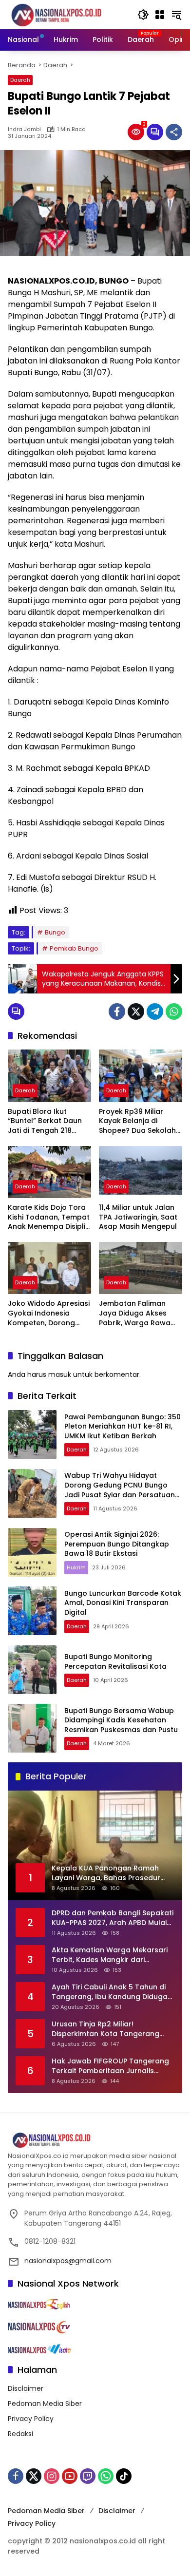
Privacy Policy (31, 2419)
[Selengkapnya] (95, 2140)
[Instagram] (52, 2476)
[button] (143, 15)
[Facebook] (117, 1011)
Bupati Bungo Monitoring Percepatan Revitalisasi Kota (116, 1661)
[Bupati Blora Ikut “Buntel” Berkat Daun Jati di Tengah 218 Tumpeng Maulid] (49, 1076)
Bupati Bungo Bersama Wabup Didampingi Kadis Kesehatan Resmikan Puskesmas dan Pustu (121, 1720)
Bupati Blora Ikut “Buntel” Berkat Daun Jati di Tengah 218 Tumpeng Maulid (45, 1121)
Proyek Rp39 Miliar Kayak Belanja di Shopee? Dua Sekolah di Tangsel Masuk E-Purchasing (137, 1121)
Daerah (20, 80)
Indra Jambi (24, 129)
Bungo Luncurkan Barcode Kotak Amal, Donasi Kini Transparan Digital (123, 1603)
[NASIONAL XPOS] (68, 14)
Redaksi (20, 2434)
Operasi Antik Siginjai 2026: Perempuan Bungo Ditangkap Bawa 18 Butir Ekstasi (117, 1544)
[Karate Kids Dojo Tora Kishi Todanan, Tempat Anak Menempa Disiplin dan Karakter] (49, 1172)
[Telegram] (155, 1011)
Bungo (55, 932)
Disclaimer (26, 2388)
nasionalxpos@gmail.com (68, 2261)
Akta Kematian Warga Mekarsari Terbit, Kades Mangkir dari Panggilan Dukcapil (110, 1955)
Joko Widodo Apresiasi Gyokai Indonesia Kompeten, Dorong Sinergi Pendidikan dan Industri (49, 1313)
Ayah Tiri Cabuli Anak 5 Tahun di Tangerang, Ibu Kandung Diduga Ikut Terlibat (110, 1992)
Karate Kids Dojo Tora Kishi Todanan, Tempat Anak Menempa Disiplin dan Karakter (49, 1217)
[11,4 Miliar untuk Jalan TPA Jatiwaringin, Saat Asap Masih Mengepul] (141, 1172)
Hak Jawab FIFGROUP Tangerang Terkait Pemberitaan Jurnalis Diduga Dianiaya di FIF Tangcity (110, 2066)
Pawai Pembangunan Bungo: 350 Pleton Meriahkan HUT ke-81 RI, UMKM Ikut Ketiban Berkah (123, 1426)
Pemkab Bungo (74, 948)
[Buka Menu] (160, 15)
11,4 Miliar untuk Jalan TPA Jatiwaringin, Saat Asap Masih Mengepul (138, 1217)
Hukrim (76, 1567)
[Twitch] (88, 2476)
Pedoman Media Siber (45, 2404)
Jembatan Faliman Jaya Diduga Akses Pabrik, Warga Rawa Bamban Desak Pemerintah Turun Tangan (135, 1313)
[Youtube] (70, 2476)
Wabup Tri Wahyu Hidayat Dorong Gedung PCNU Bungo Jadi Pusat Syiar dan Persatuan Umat (120, 1490)
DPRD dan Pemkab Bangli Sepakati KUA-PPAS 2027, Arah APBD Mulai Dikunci (113, 1918)
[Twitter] (136, 1011)
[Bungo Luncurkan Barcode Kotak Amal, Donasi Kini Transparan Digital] (32, 1611)
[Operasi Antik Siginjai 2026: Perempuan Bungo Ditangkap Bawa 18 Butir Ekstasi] (32, 1552)
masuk (60, 1374)
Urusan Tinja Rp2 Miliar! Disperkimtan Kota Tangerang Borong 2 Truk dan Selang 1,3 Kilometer (105, 2029)
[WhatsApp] (174, 1011)
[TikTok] (124, 2476)
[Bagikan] (174, 132)
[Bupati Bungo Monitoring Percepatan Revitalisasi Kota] (32, 1670)
